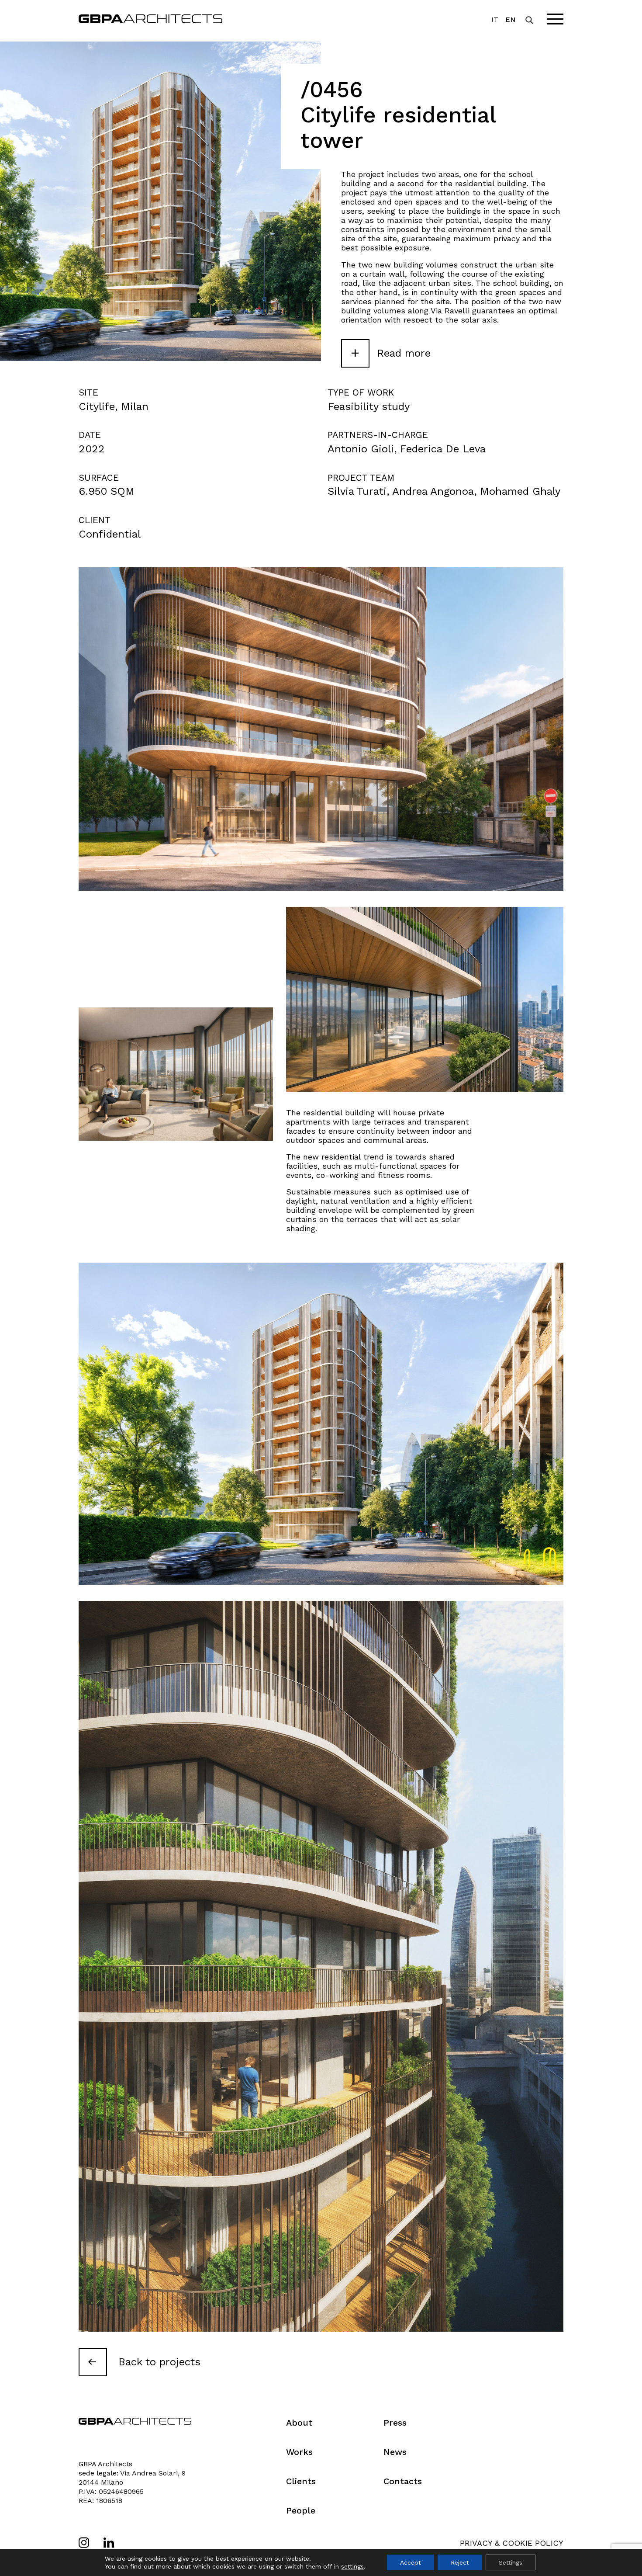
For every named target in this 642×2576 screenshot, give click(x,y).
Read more (391, 352)
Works (299, 2452)
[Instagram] (84, 2543)
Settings (511, 2562)
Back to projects (159, 2362)
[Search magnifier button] (529, 20)
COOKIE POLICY (533, 2543)
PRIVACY (476, 2543)
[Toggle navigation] (555, 19)
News (395, 2452)
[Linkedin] (109, 2543)
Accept (411, 2562)
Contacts (403, 2481)
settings (352, 2566)
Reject (460, 2562)
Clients (301, 2481)
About (299, 2423)
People (301, 2510)
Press (395, 2423)
